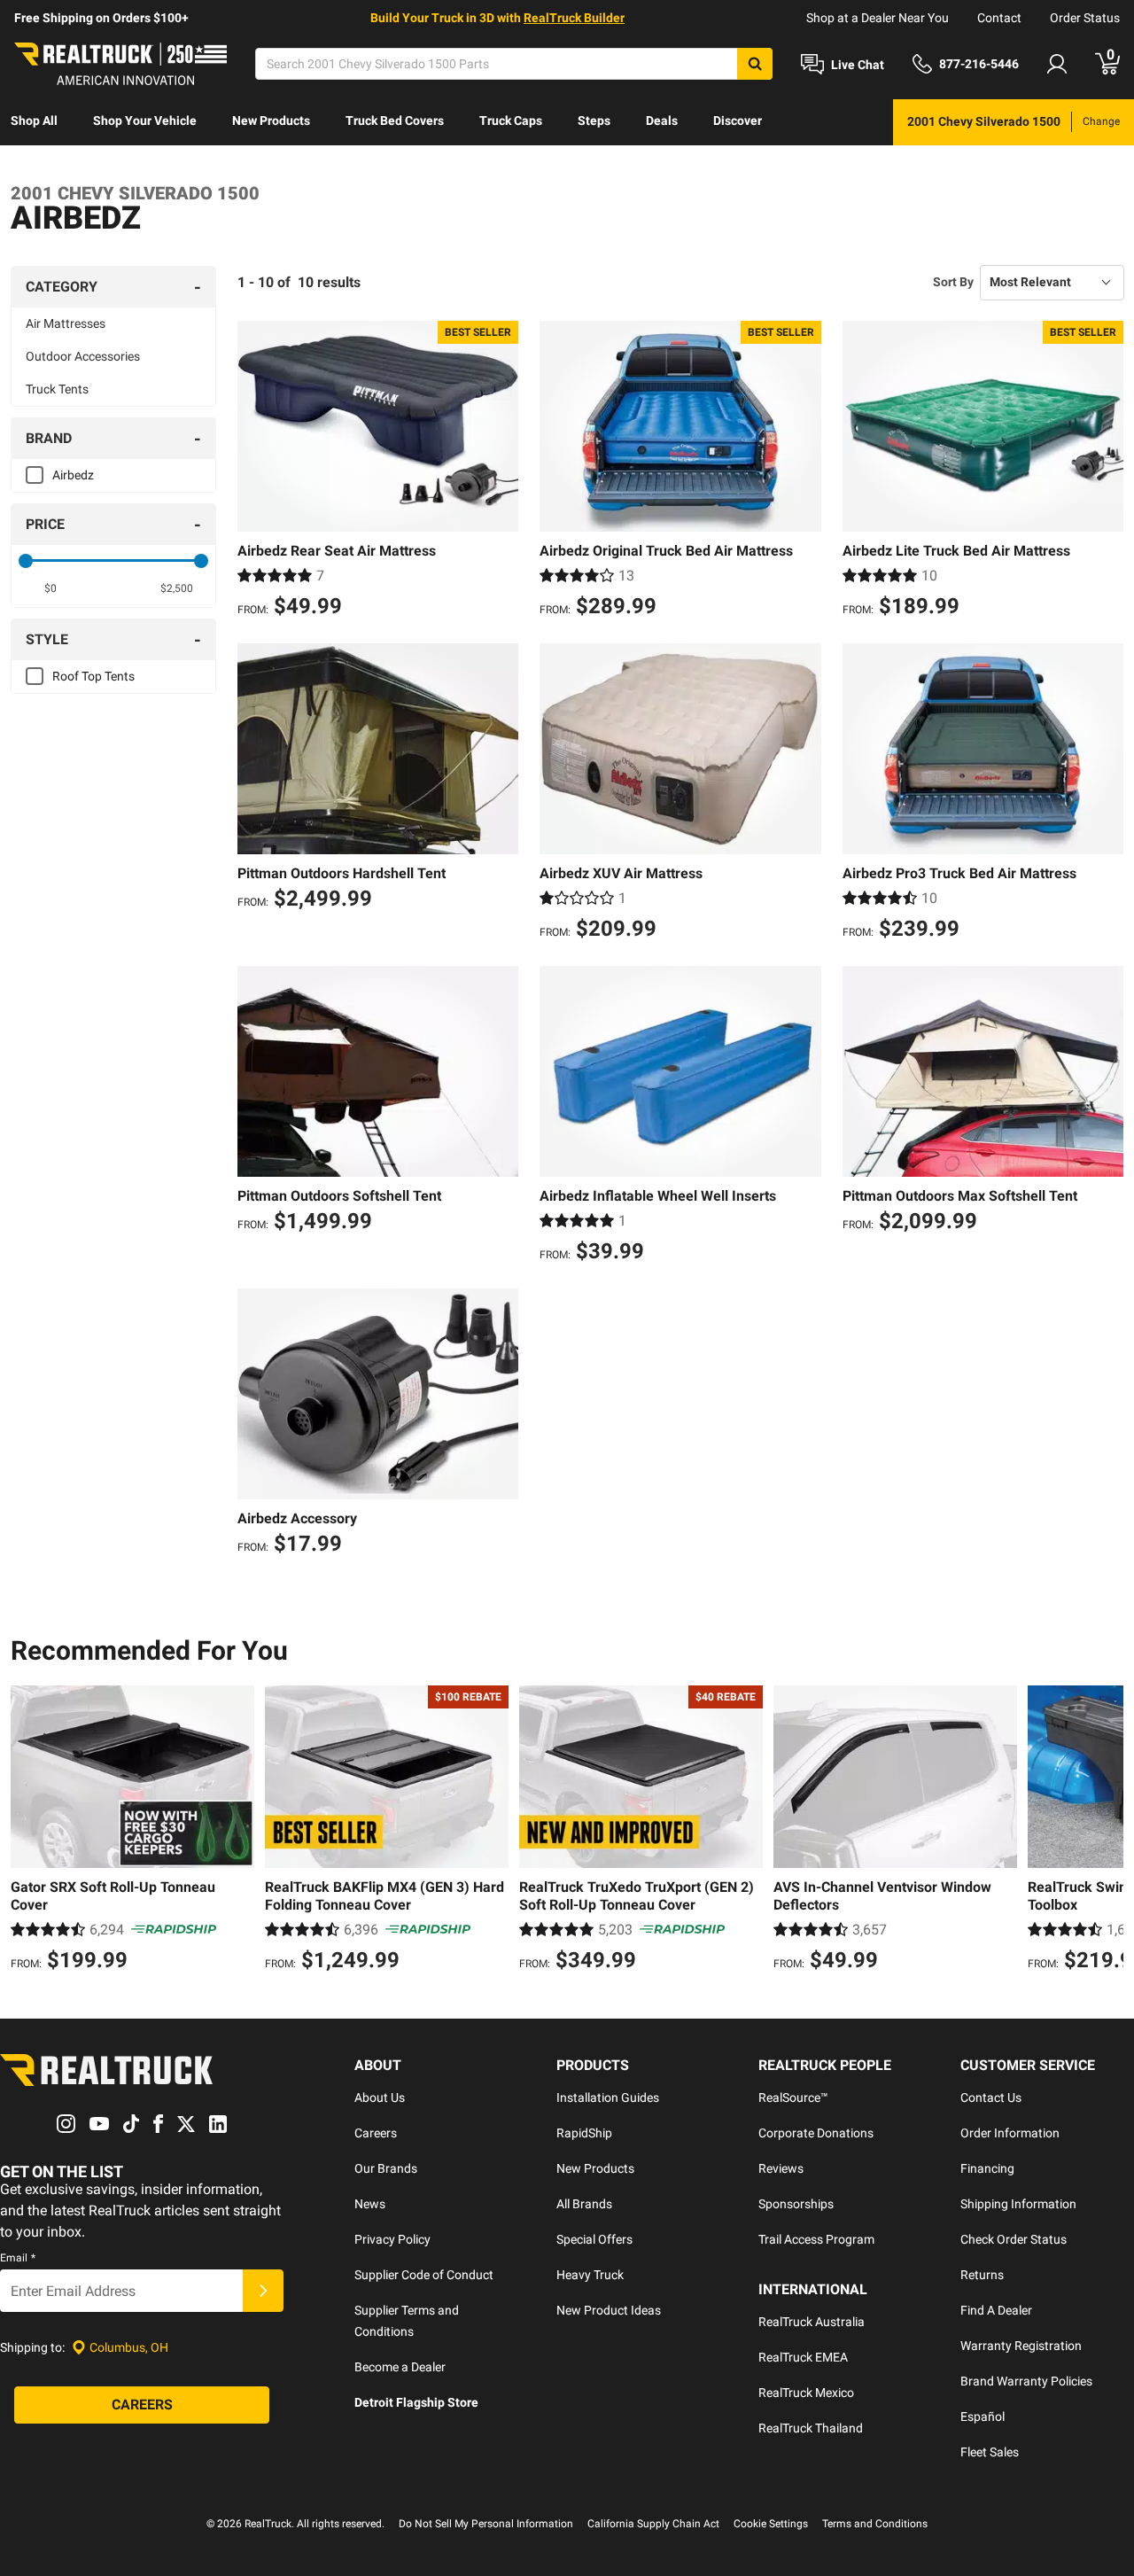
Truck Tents (57, 389)
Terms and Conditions (875, 2524)
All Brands (584, 2204)
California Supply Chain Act (653, 2524)
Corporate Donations (816, 2133)
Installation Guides (608, 2097)
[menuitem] (34, 122)
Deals (662, 121)
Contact (999, 18)
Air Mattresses (66, 323)
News (370, 2204)
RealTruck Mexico (806, 2393)
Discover (738, 121)
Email (18, 2258)
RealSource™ (793, 2097)
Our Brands (386, 2168)
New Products (271, 121)
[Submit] (263, 2291)
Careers (376, 2133)
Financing (987, 2168)
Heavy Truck (590, 2275)
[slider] (26, 561)
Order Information (1010, 2133)
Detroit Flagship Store (416, 2402)
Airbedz (73, 475)
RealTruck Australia (812, 2322)
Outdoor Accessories (83, 356)
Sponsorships (796, 2204)
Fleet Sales (990, 2452)
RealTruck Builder (574, 18)
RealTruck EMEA (803, 2357)
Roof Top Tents (93, 676)
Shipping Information (1018, 2204)
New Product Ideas (609, 2310)
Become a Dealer (400, 2367)
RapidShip (584, 2133)
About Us (380, 2097)
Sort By (953, 282)
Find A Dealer (996, 2310)
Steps (594, 121)
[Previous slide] (28, 1831)
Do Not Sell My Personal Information (486, 2524)
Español (983, 2416)
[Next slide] (1106, 1831)
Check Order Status (1014, 2239)
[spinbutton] (50, 588)
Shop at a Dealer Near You (878, 18)
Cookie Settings (771, 2524)
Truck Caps (511, 121)
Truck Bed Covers (395, 121)
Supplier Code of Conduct (424, 2275)
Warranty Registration (1021, 2346)
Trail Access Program (816, 2239)
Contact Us (991, 2097)
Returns (982, 2275)
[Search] (755, 64)
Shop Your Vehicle (145, 121)
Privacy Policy (392, 2239)
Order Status (1085, 18)
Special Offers (594, 2239)
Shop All (34, 121)
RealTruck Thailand (811, 2428)
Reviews (781, 2168)
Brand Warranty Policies (1026, 2381)
